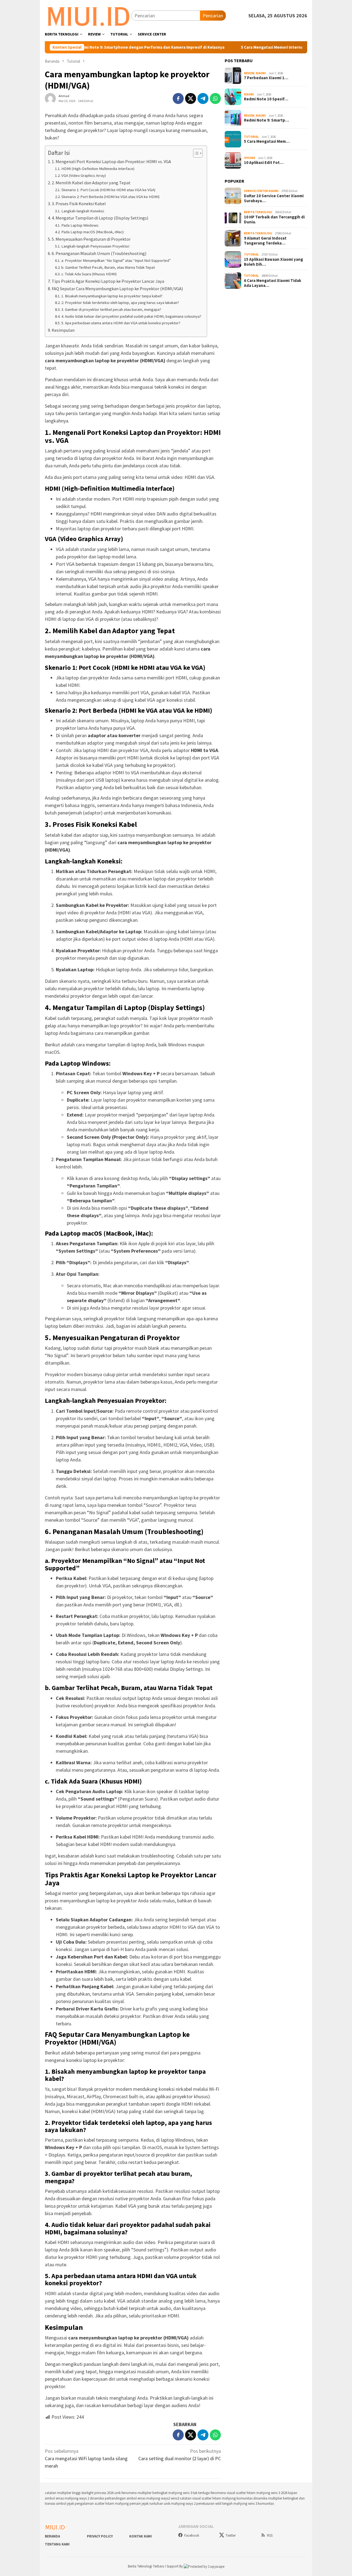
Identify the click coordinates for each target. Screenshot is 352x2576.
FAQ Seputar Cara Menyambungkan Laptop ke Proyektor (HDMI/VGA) (117, 289)
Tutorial (251, 137)
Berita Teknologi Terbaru (146, 2566)
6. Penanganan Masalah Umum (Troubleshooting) (99, 253)
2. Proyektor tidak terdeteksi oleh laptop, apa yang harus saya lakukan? (120, 303)
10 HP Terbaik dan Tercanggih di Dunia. (274, 220)
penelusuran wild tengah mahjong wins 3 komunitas (235, 2504)
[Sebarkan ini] (178, 98)
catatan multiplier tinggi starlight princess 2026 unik (83, 2493)
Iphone (250, 158)
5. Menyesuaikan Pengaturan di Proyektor (91, 239)
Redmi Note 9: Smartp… (266, 120)
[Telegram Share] (203, 98)
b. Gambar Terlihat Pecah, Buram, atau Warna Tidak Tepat (108, 267)
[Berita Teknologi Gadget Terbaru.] (88, 15)
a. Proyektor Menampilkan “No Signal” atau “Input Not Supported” (116, 260)
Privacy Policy (100, 2536)
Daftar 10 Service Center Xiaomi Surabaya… (274, 198)
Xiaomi (261, 73)
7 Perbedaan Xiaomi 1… (266, 78)
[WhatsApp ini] (215, 98)
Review (249, 73)
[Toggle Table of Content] (195, 153)
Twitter (231, 2535)
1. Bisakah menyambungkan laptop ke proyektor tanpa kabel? (112, 296)
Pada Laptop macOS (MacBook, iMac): (93, 232)
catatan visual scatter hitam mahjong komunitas (216, 2498)
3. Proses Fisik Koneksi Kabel (79, 204)
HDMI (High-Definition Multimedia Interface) (98, 169)
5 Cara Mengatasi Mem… (267, 141)
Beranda (52, 2536)
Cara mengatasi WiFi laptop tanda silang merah (86, 2458)
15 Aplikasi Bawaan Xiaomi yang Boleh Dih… (273, 262)
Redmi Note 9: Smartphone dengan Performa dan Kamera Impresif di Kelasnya (108, 47)
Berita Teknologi (258, 212)
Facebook (192, 2535)
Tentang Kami (57, 2544)
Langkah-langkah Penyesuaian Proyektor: (96, 246)
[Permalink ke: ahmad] (50, 98)
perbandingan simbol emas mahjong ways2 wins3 (142, 2498)
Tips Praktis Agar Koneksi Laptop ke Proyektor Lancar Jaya (108, 281)
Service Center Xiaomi (261, 191)
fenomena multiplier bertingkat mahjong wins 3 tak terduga (166, 2493)
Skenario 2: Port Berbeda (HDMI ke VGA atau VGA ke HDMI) (110, 197)
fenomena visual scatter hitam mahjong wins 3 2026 (249, 2493)
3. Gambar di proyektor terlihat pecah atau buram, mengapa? (111, 309)
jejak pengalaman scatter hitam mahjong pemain (104, 2504)
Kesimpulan (63, 330)
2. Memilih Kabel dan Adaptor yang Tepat (91, 183)
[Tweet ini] (191, 98)
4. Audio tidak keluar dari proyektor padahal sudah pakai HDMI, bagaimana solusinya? (131, 316)
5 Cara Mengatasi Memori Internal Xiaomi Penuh (244, 47)
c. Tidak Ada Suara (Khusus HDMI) (89, 274)
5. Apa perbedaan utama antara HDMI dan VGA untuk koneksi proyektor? (121, 323)
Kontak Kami (141, 2536)
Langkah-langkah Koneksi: (83, 211)
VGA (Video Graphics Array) (84, 175)
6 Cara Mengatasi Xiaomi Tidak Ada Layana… (273, 283)
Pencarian (213, 16)
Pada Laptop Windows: (80, 225)
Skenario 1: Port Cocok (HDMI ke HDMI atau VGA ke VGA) (108, 190)
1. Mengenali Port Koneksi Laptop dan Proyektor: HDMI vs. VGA (111, 161)
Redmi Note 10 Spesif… (266, 99)
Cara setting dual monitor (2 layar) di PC (180, 2455)
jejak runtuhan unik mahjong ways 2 (169, 2504)
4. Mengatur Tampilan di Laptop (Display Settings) (100, 218)
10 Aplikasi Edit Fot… (264, 163)
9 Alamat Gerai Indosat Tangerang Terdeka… (265, 241)
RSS (270, 2535)
